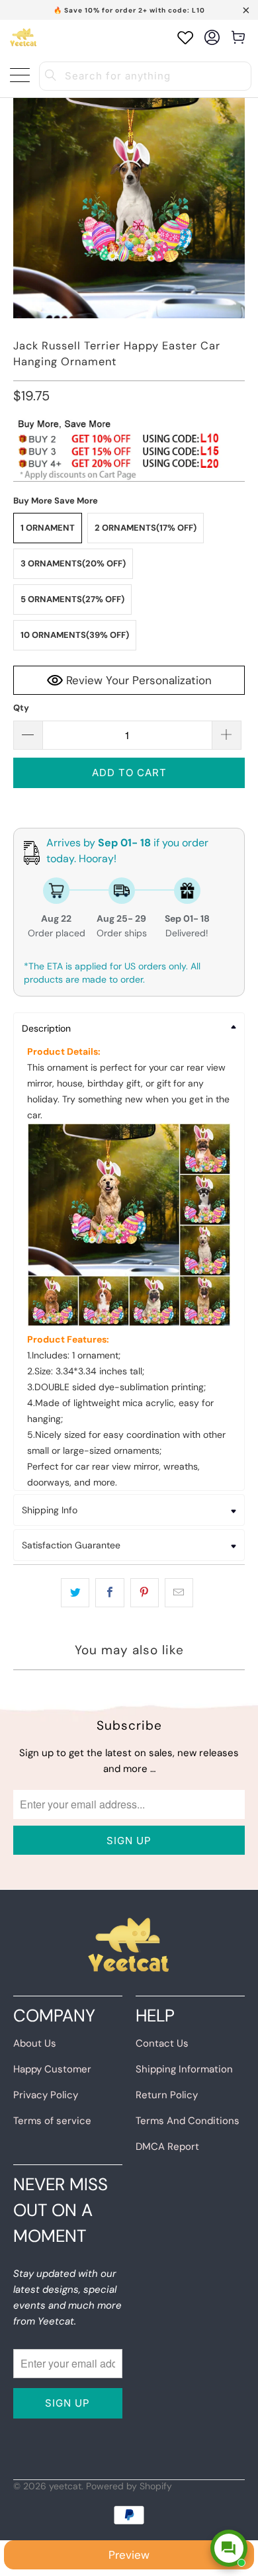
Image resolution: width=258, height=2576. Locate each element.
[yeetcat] (23, 37)
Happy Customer (52, 2069)
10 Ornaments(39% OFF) (75, 635)
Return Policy (167, 2095)
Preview (129, 2555)
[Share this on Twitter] (75, 1593)
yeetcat (65, 2486)
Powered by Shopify (129, 2486)
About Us (35, 2043)
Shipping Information (184, 2069)
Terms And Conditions (188, 2121)
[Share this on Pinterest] (145, 1593)
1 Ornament (48, 528)
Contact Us (162, 2043)
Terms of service (52, 2121)
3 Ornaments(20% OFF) (73, 563)
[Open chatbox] (229, 2548)
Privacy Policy (46, 2095)
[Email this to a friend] (179, 1593)
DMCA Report (167, 2147)
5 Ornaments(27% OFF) (72, 599)
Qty (21, 708)
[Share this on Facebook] (109, 1593)
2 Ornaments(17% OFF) (146, 528)
